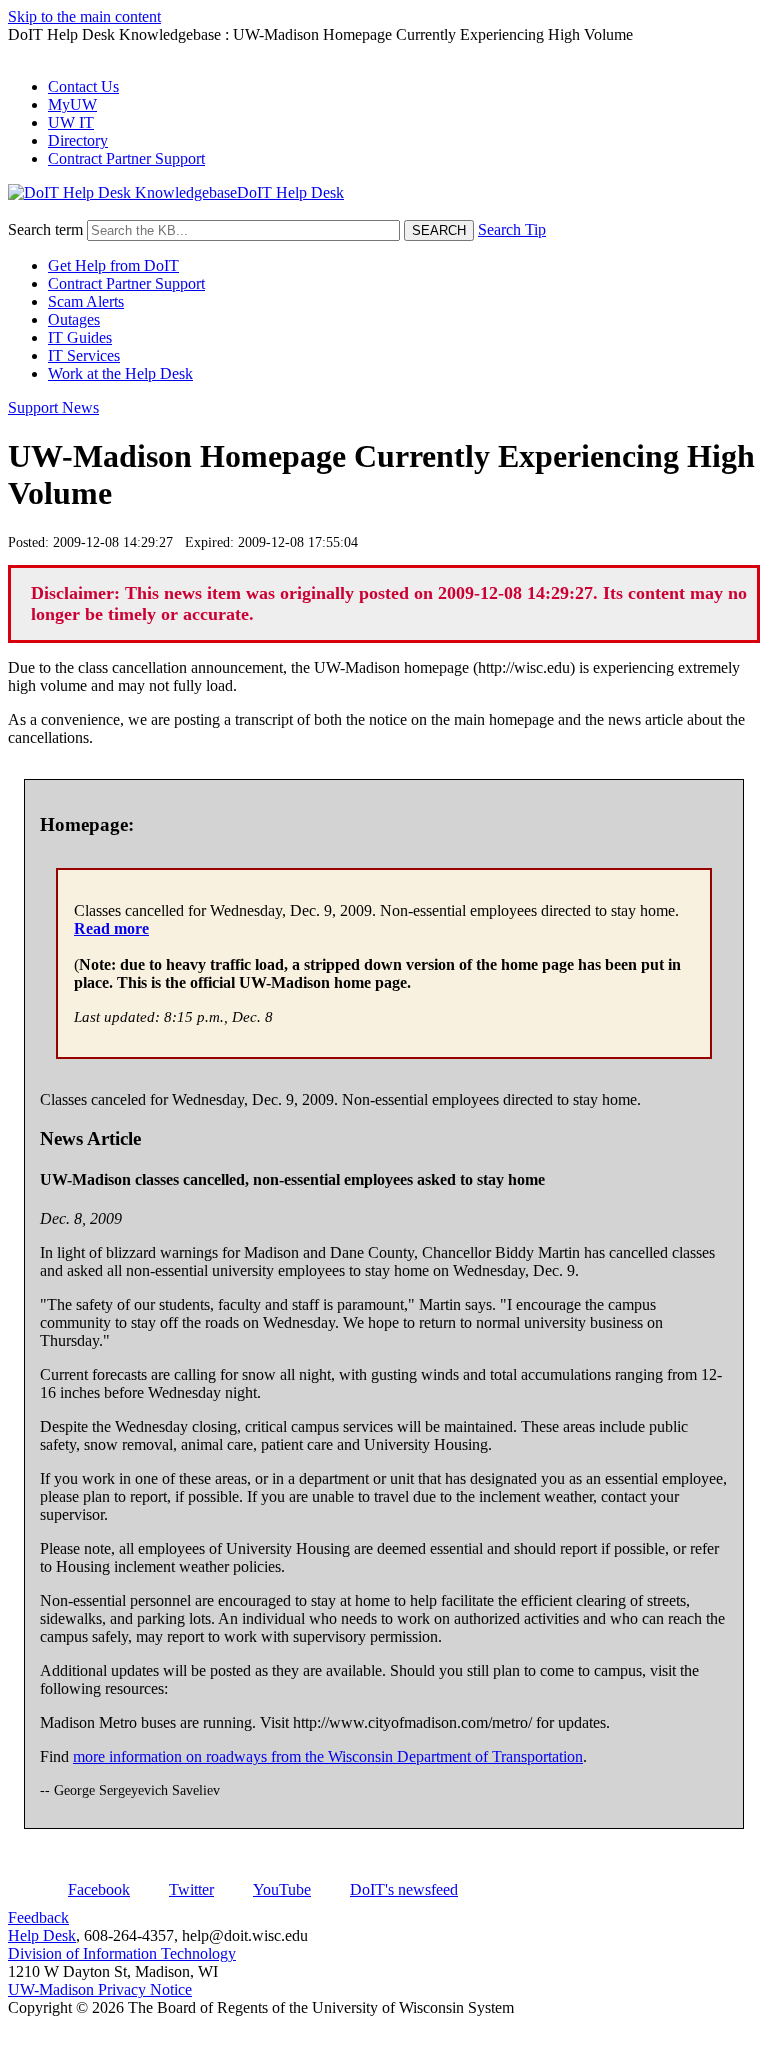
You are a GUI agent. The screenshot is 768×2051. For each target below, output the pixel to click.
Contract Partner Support (126, 158)
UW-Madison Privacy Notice (100, 1989)
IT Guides (80, 337)
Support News (53, 407)
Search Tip (512, 229)
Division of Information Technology (122, 1953)
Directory (78, 140)
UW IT (71, 122)
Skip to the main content (84, 16)
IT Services (84, 355)
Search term (45, 229)
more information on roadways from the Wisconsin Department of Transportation (328, 1756)
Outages (74, 319)
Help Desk (42, 1935)
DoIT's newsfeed (404, 1889)
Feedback (38, 1917)
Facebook (99, 1889)
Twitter (191, 1889)
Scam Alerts (86, 301)
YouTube (282, 1889)
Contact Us (83, 86)
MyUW (72, 104)
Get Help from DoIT (113, 265)
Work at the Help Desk (120, 373)
